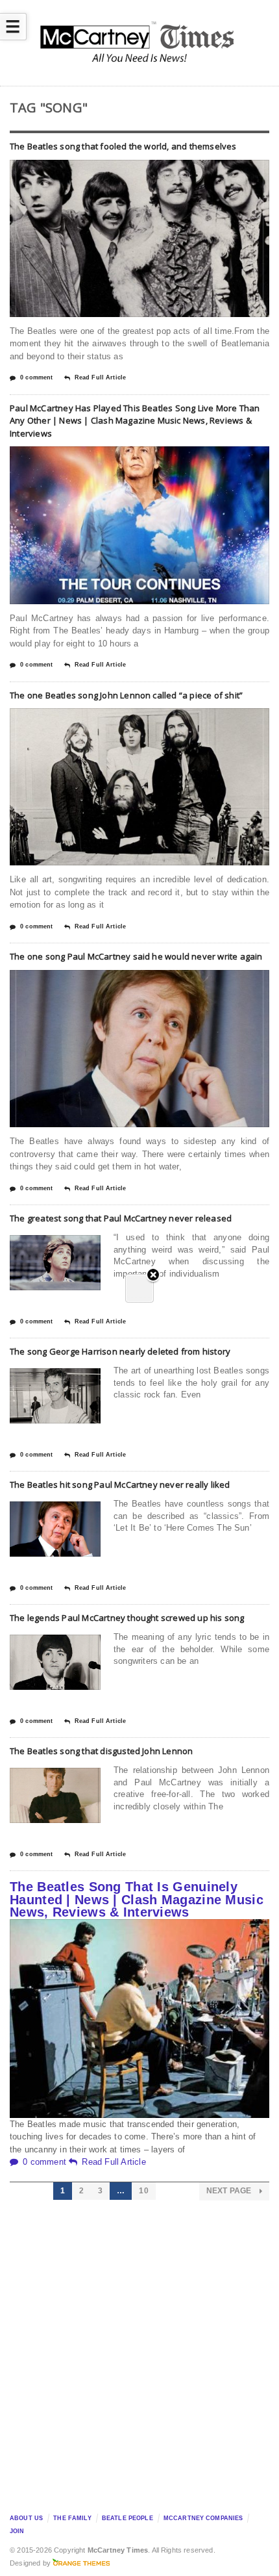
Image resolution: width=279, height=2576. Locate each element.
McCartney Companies (203, 2518)
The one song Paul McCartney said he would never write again (136, 956)
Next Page (230, 2191)
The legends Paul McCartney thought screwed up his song (127, 1618)
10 (143, 2191)
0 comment (36, 377)
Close (153, 1276)
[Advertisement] (139, 2353)
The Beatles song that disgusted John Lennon (101, 1751)
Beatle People (127, 2518)
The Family (72, 2518)
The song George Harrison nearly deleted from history (120, 1351)
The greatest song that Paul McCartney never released (121, 1218)
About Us (26, 2518)
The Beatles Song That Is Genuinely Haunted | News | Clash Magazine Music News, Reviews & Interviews (137, 1899)
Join (17, 2531)
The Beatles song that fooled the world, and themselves (123, 146)
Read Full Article (100, 377)
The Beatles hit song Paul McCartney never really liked (120, 1485)
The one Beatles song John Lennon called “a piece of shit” (126, 695)
